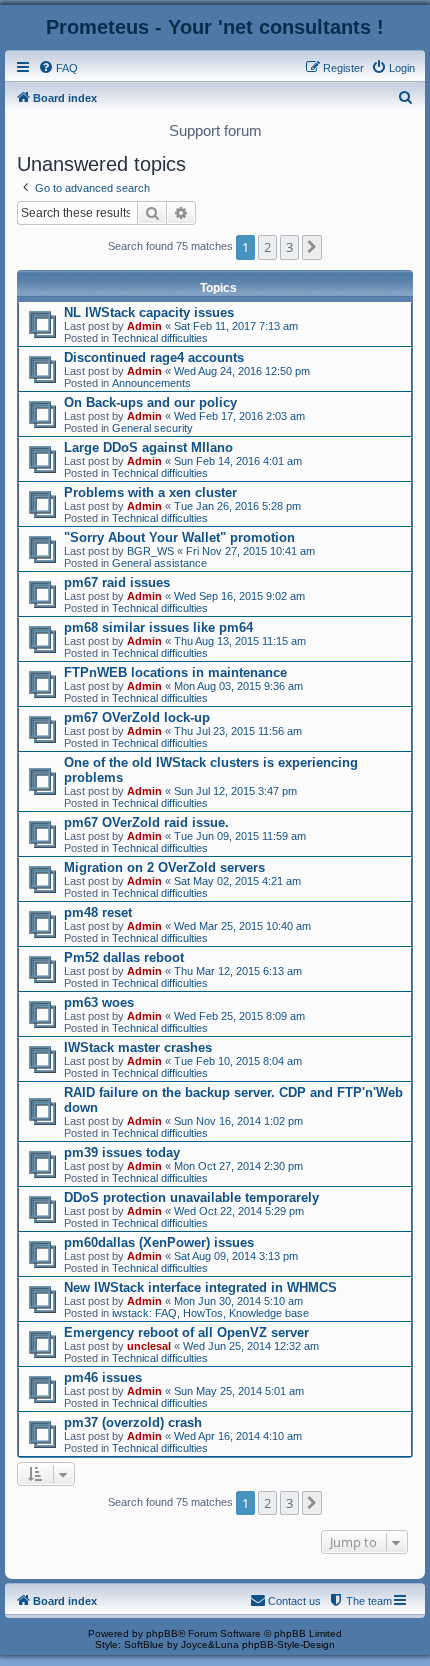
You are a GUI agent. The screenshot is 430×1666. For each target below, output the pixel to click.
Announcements (151, 383)
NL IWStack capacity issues (149, 312)
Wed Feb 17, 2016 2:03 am (239, 416)
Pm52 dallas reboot (124, 957)
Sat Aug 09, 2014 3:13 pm (236, 1256)
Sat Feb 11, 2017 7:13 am (236, 326)
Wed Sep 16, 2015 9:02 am (239, 596)
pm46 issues (103, 1377)
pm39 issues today (122, 1152)
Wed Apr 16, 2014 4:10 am (238, 1436)
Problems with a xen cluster (150, 492)
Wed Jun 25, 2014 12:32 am (251, 1346)
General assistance (159, 563)
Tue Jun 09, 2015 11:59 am (240, 836)
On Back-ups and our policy (150, 402)
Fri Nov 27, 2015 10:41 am (250, 551)
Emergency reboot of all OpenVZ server (186, 1332)
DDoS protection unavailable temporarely (191, 1197)
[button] (312, 247)
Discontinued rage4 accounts (154, 357)
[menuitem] (58, 68)
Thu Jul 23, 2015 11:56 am (238, 731)
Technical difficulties (160, 338)
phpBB (162, 1633)
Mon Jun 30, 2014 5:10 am (238, 1301)
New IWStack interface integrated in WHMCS (200, 1287)
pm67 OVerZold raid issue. (146, 822)
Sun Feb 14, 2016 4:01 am (238, 461)
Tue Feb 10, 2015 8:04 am (238, 1061)
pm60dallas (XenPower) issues (159, 1242)
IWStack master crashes (138, 1047)
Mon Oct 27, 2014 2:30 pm (238, 1166)
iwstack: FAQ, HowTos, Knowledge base (210, 1313)
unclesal (149, 1346)
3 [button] (289, 247)
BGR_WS (150, 551)
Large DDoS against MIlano (148, 447)
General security (152, 428)
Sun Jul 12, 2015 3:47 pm (235, 791)
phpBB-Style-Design (288, 1644)
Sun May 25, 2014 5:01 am (239, 1391)
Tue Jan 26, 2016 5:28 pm (237, 506)
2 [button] (267, 247)
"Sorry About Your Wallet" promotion (179, 537)
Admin (144, 326)
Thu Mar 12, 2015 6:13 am (238, 971)
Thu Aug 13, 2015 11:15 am (240, 641)
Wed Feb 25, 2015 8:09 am (239, 1016)
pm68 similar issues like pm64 (158, 627)
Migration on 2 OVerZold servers (164, 867)
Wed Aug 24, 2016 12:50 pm (242, 371)
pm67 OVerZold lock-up (137, 717)
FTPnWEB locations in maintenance (175, 672)
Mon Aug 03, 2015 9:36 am (238, 686)
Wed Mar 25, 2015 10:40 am (242, 926)
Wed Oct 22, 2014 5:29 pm (239, 1211)
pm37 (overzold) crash (133, 1422)
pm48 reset (98, 912)
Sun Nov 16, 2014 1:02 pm (238, 1121)
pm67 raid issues (117, 582)
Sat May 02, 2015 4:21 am (237, 881)
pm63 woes (99, 1002)
